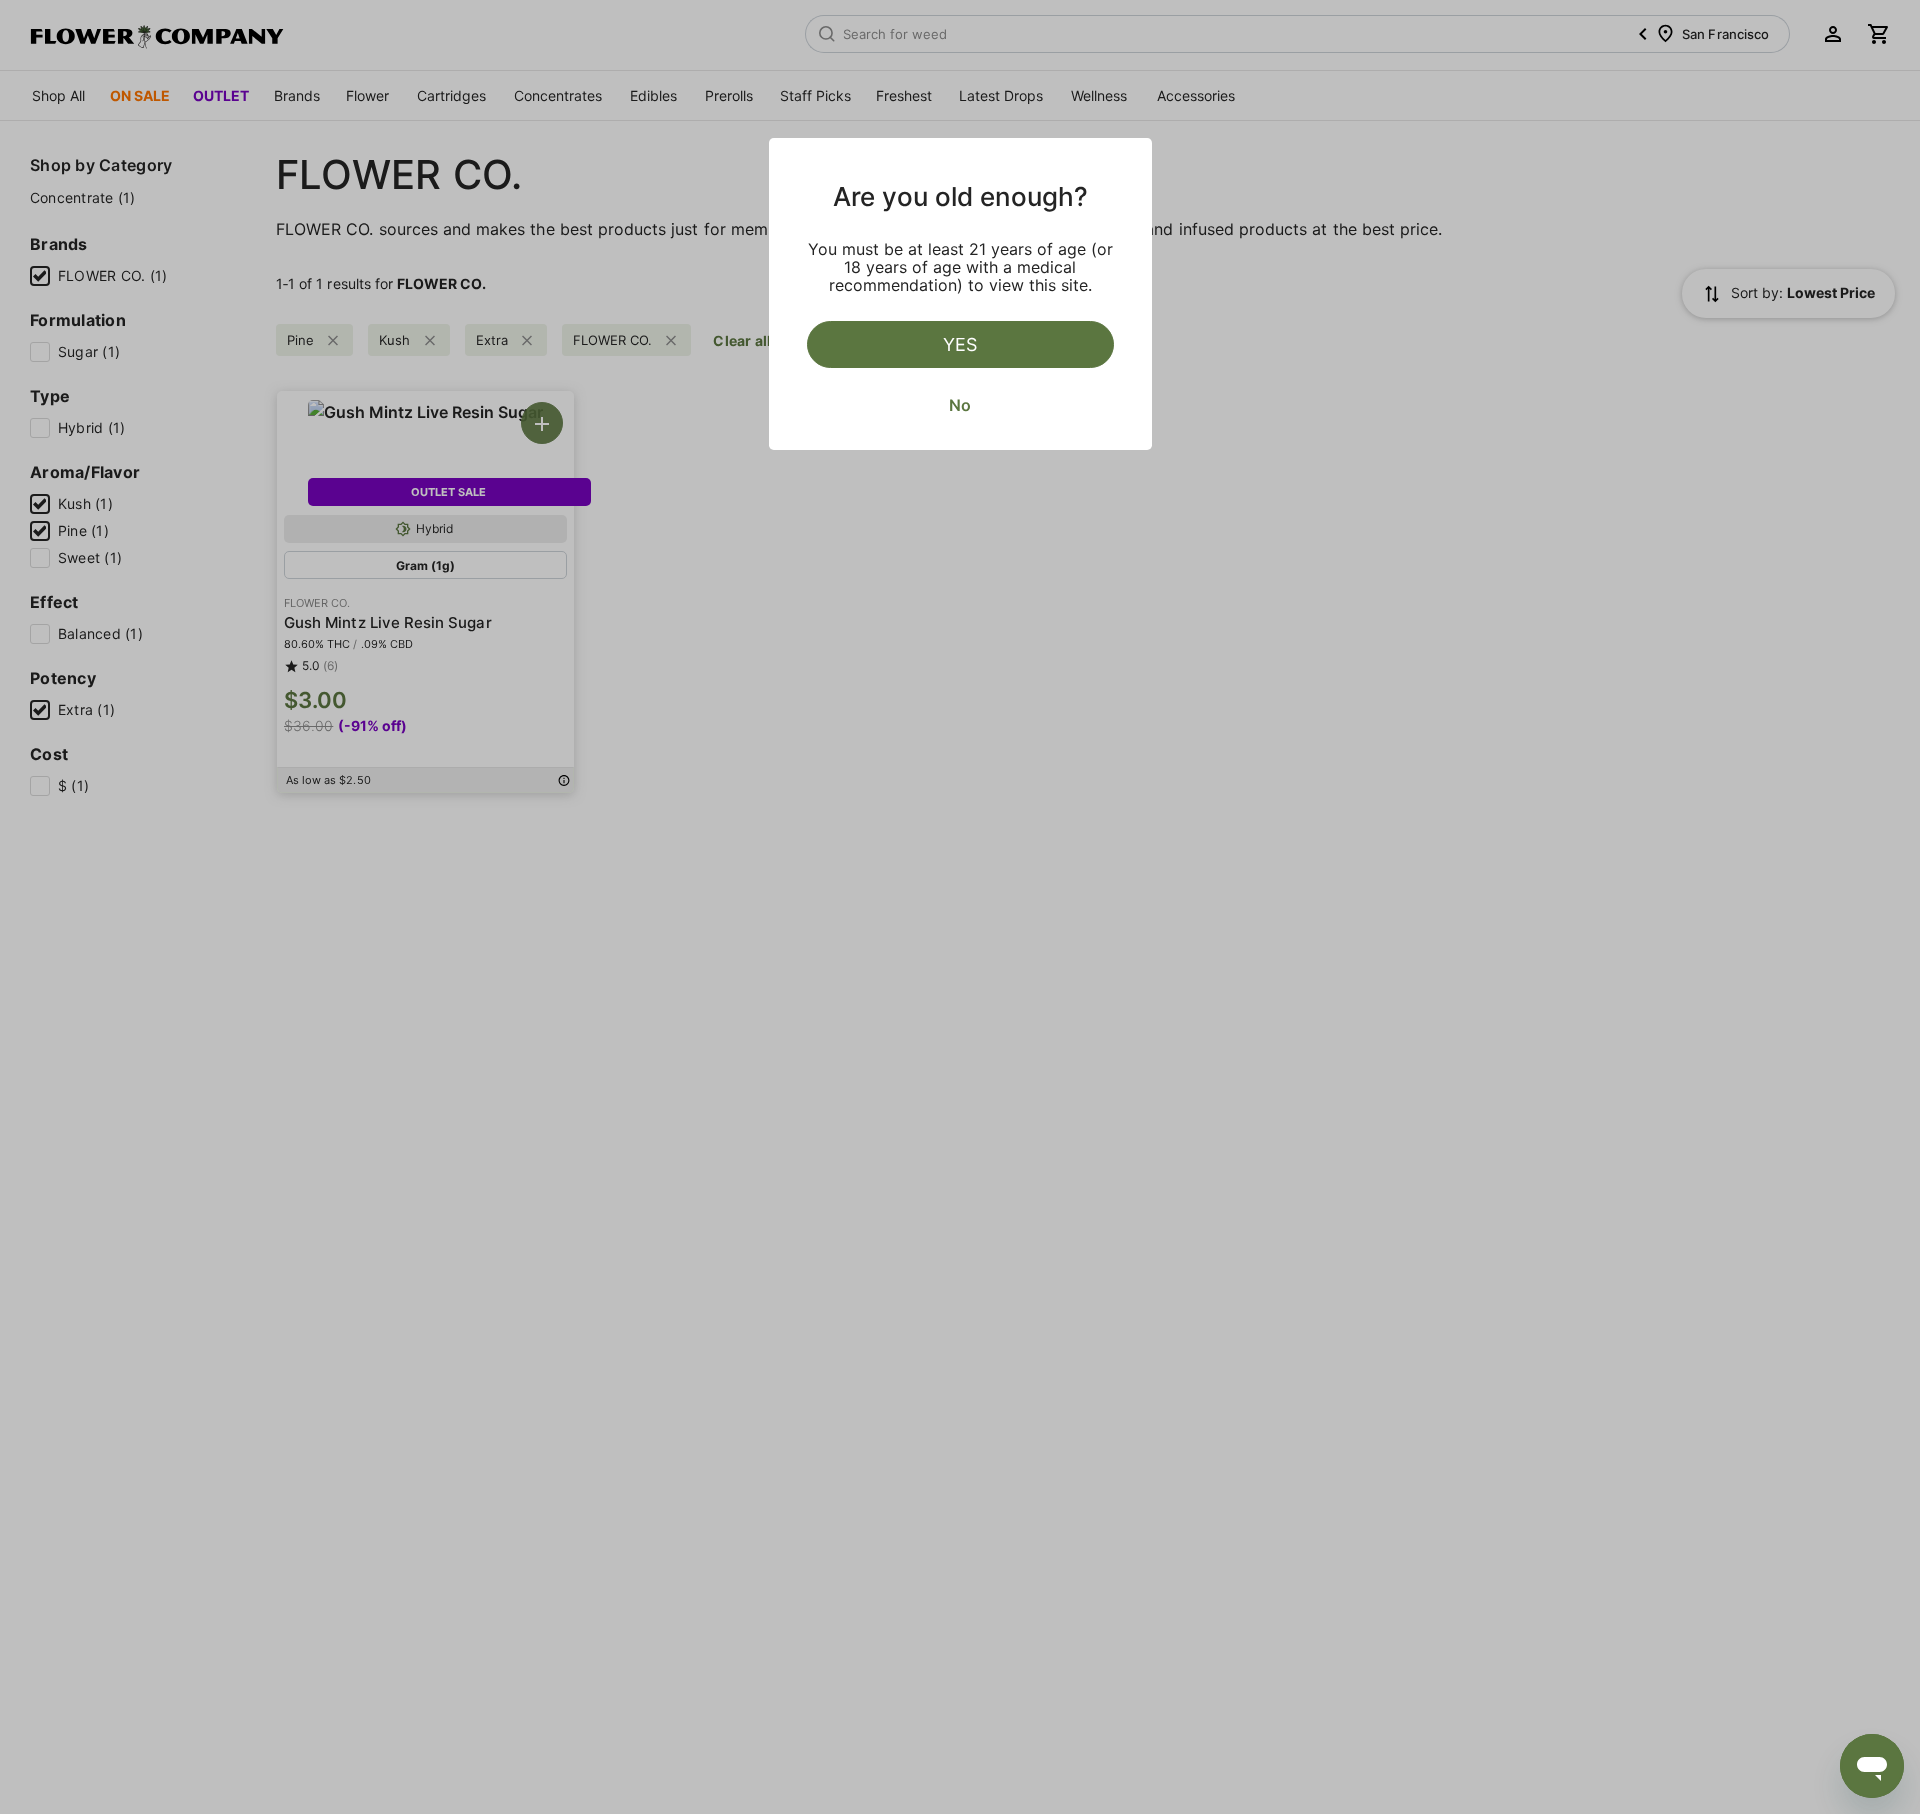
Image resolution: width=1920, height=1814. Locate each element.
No (960, 405)
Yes (960, 344)
